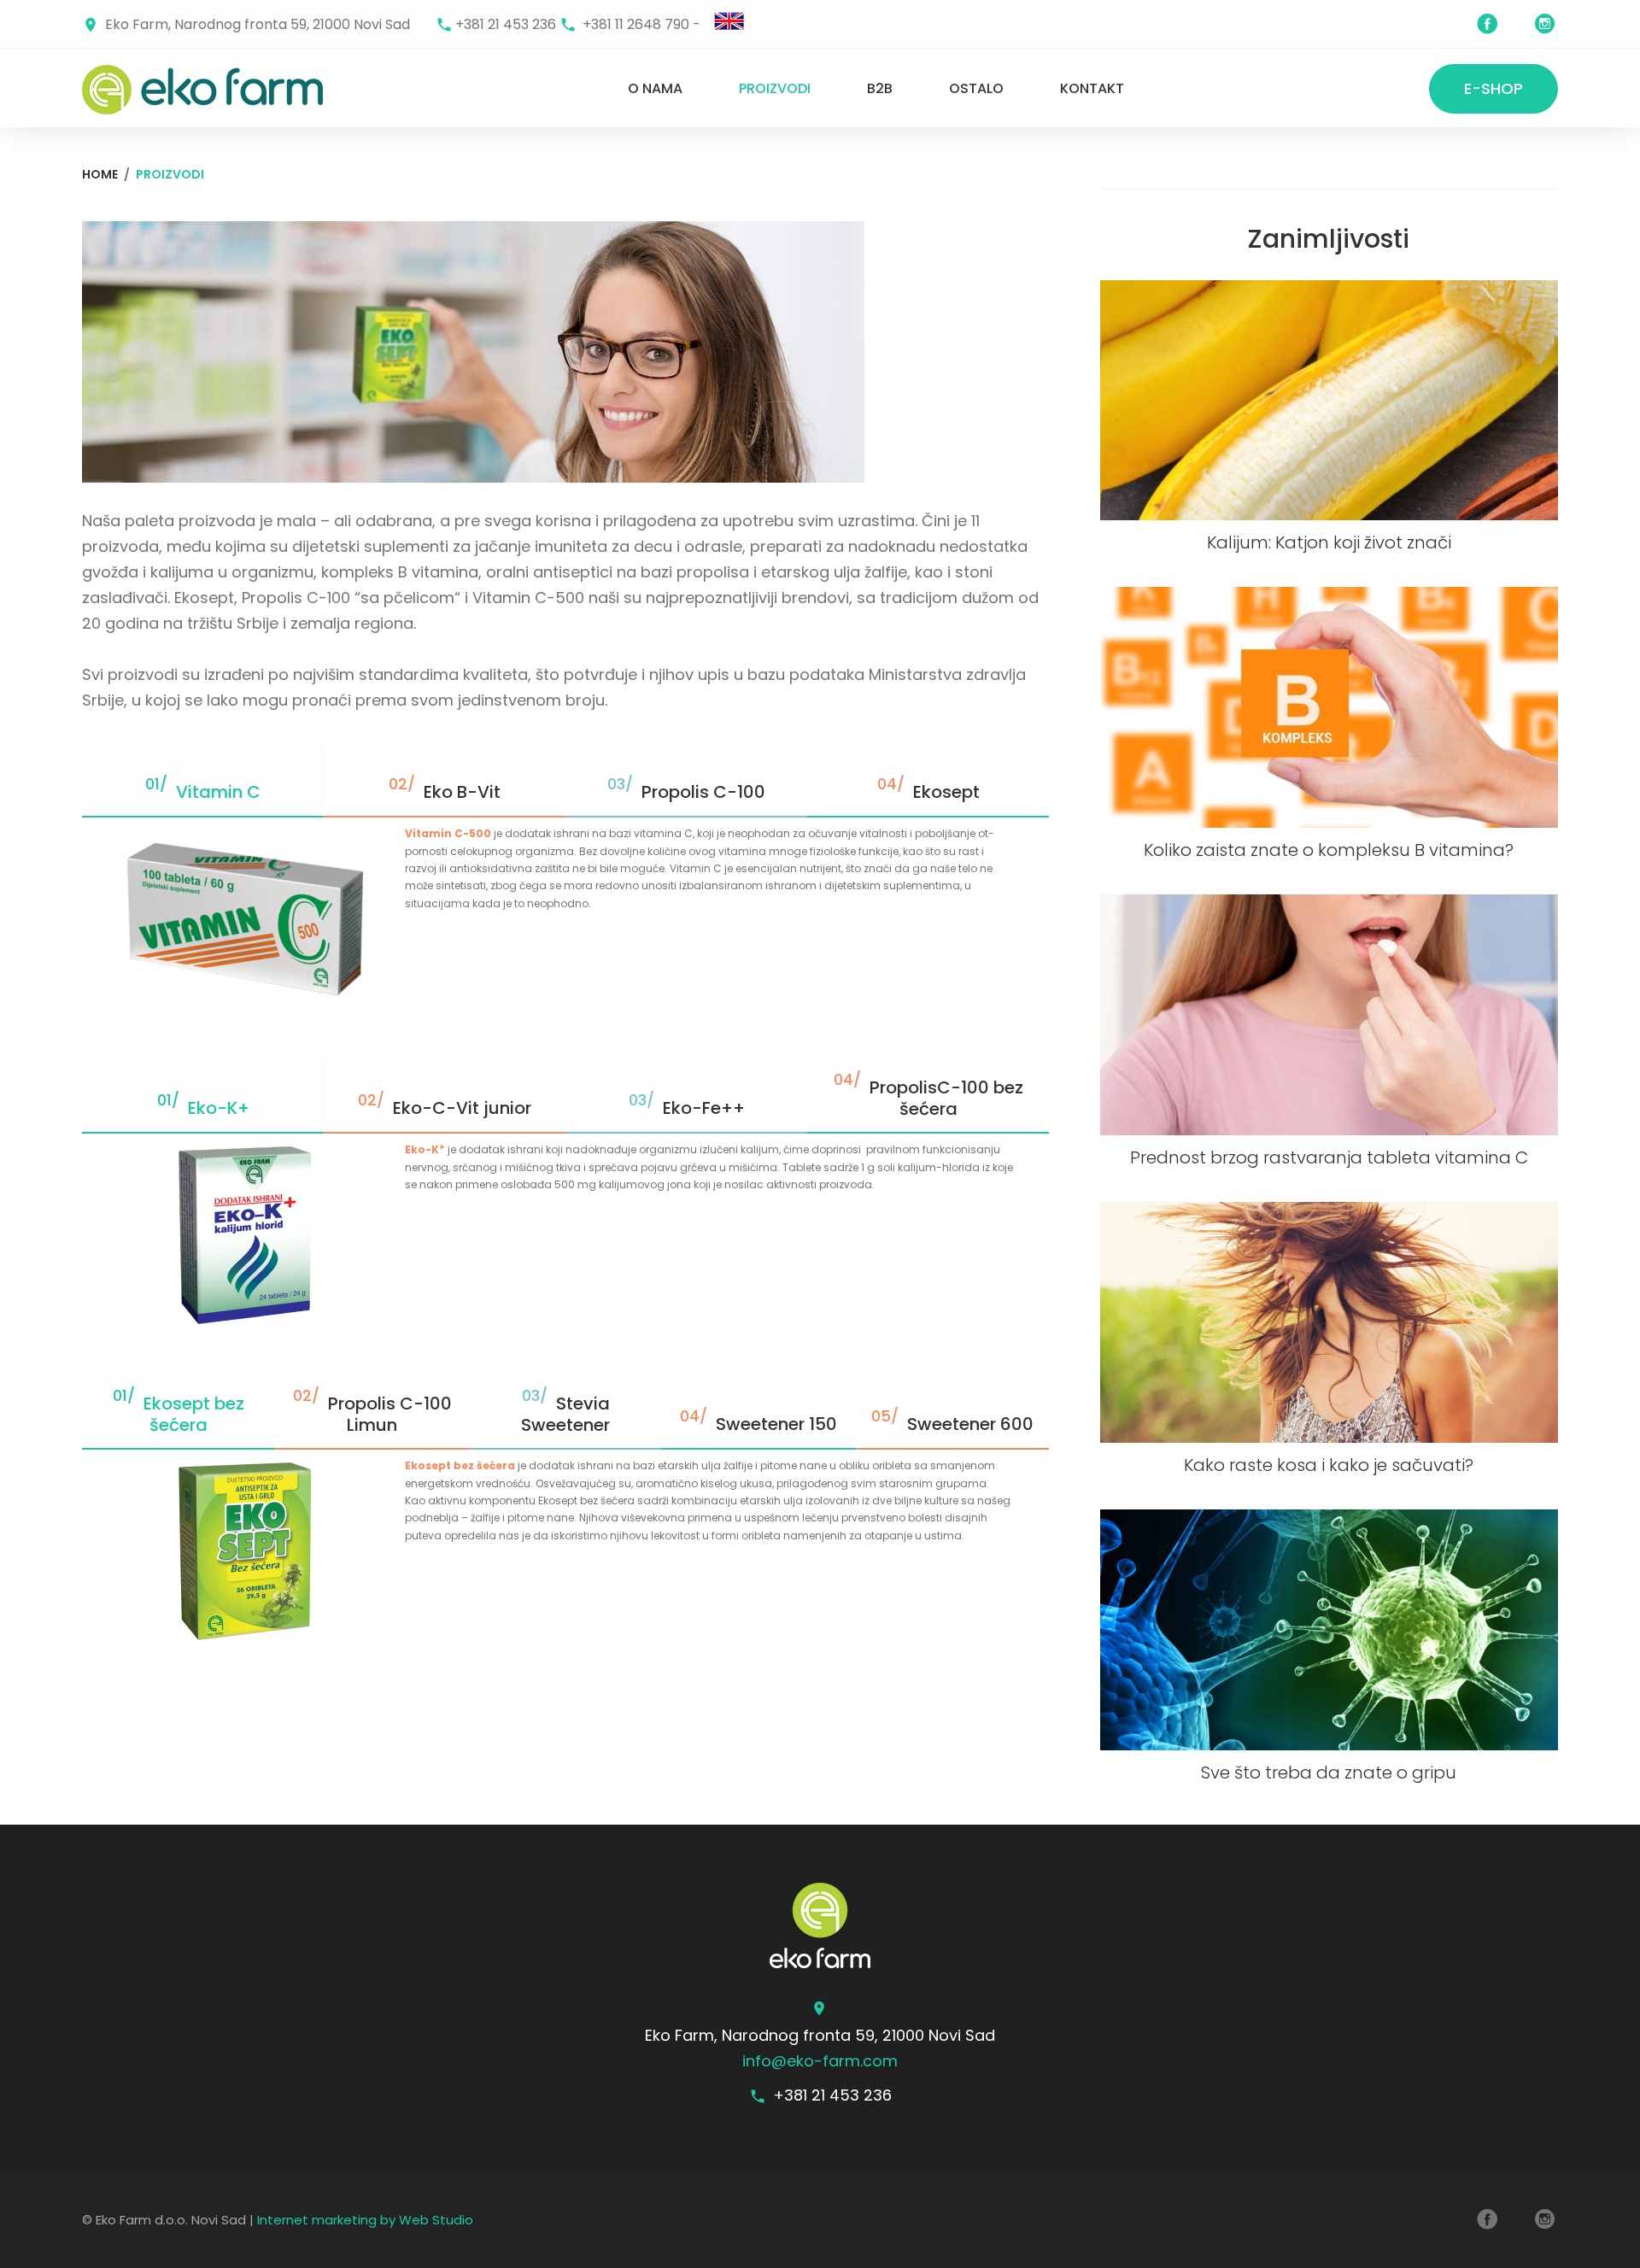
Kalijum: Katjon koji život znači (1329, 542)
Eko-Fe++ (704, 1108)
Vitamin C (218, 792)
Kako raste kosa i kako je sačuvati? (1329, 1465)
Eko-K (425, 1149)
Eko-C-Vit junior (462, 1108)
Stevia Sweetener (565, 1414)
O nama (655, 88)
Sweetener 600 (970, 1424)
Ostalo (976, 88)
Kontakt (1092, 88)
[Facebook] (1487, 24)
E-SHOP (1494, 88)
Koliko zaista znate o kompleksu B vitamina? (1329, 850)
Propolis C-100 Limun (390, 1414)
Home (100, 174)
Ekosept (946, 792)
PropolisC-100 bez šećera (946, 1098)
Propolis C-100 (703, 792)
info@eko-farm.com (820, 2061)
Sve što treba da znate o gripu (1329, 1773)
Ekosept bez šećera (194, 1414)
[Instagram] (1545, 24)
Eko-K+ (219, 1108)
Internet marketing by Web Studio (365, 2220)
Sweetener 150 (776, 1424)
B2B (880, 88)
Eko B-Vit (462, 792)
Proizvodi (775, 88)
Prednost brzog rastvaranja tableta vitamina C (1329, 1157)
